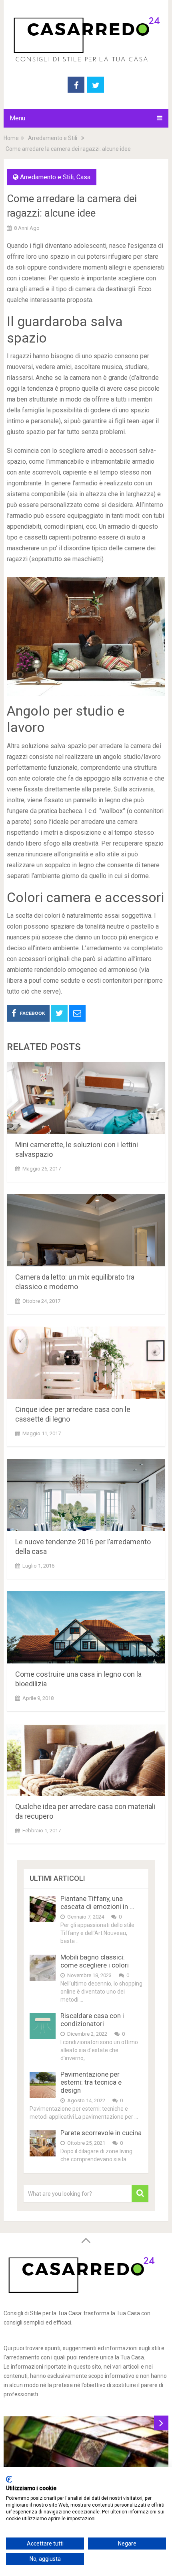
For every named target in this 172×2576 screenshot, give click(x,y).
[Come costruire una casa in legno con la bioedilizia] (86, 1627)
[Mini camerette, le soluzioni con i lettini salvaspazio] (86, 1098)
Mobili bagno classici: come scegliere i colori (95, 1961)
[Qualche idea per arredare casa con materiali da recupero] (86, 1760)
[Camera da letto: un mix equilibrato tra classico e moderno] (86, 1230)
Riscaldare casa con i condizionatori (92, 2020)
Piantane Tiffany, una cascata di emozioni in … (97, 1903)
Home (11, 138)
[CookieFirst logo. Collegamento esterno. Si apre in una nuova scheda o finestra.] (9, 2479)
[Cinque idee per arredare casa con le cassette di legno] (86, 1363)
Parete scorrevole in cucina (101, 2133)
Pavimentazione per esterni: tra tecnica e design (91, 2082)
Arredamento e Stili (53, 138)
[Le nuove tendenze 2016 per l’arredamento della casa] (86, 1495)
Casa (83, 177)
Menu (17, 118)
